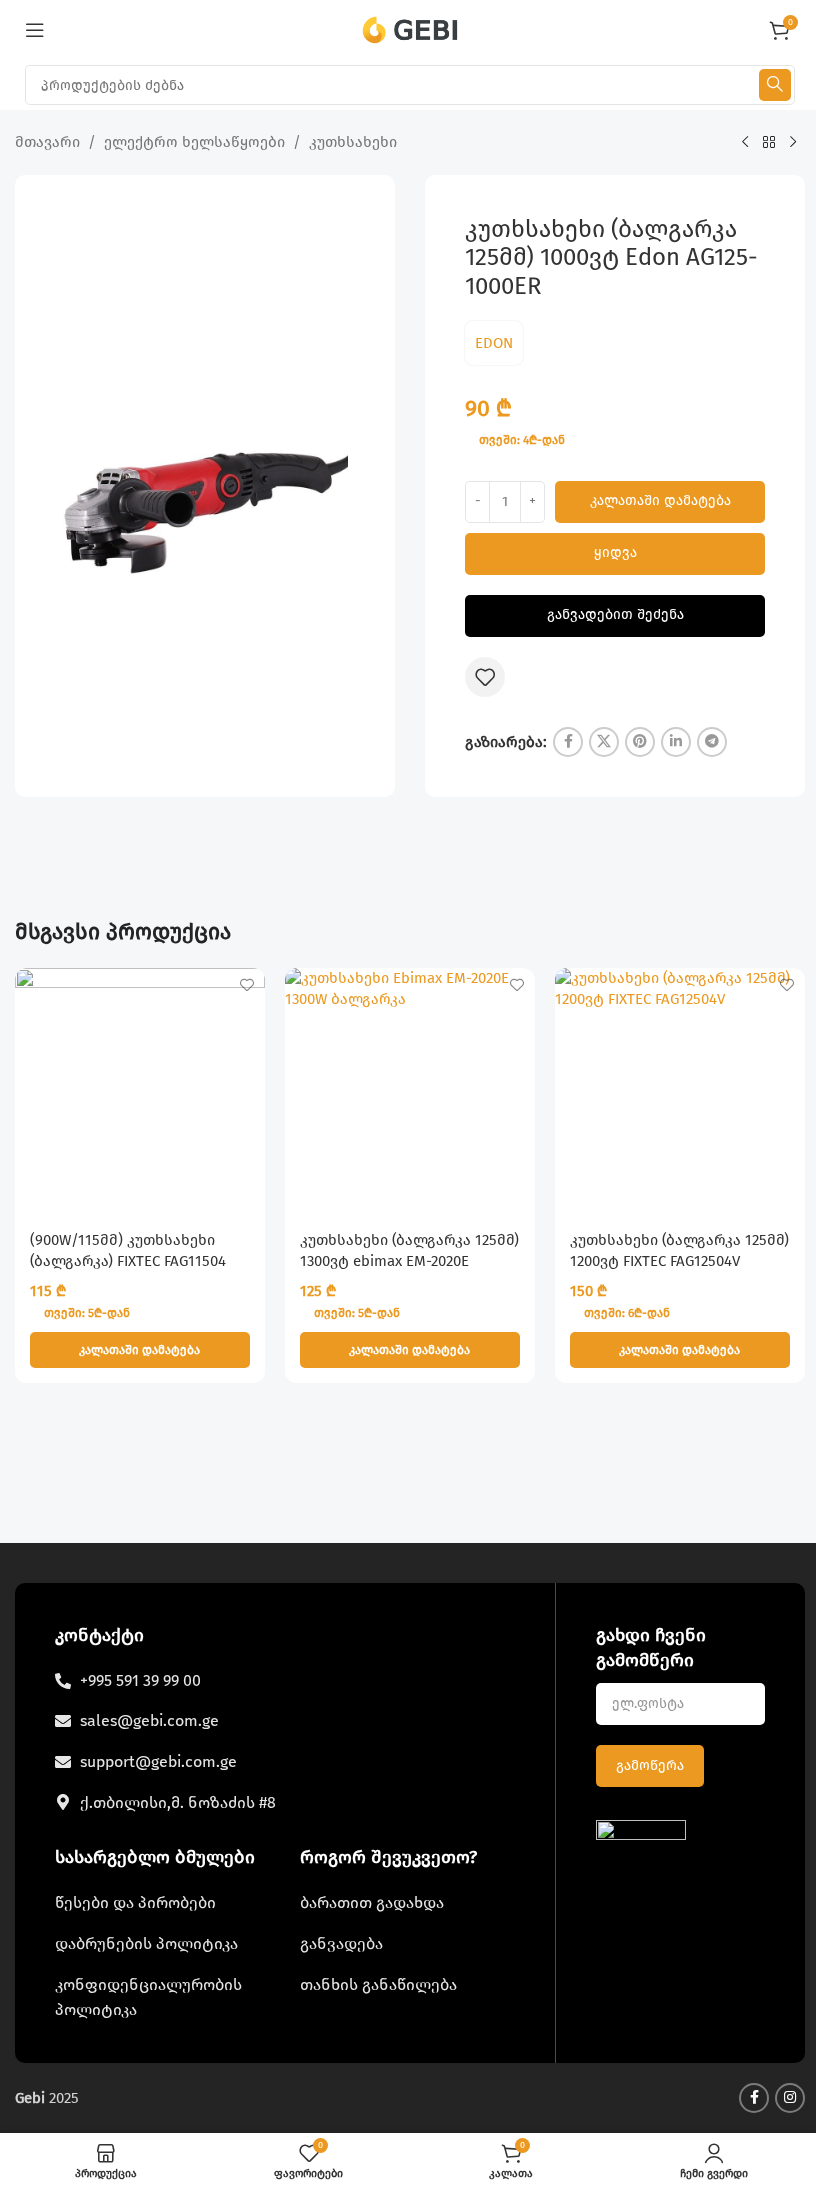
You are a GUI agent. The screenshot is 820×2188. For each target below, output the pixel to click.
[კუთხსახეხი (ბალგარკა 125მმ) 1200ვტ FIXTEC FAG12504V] (680, 1093)
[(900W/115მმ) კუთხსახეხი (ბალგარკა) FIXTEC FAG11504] (140, 1093)
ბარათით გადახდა (372, 1902)
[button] (140, 1350)
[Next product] (793, 143)
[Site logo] (410, 29)
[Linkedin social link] (676, 742)
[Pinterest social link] (640, 742)
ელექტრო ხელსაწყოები (194, 142)
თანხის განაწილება (378, 1984)
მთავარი (47, 142)
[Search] (775, 85)
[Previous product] (745, 143)
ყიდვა (615, 552)
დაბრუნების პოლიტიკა (146, 1943)
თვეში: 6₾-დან (627, 1313)
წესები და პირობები (135, 1902)
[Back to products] (769, 143)
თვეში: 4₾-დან (522, 440)
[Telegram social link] (712, 742)
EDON (494, 343)
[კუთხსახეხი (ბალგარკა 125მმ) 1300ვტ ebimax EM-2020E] (410, 1093)
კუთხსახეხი (353, 142)
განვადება (341, 1943)
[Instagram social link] (790, 2098)
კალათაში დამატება (660, 500)
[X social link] (604, 742)
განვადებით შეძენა (615, 614)
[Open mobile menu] (35, 30)
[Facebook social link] (568, 742)
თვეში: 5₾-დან (87, 1313)
